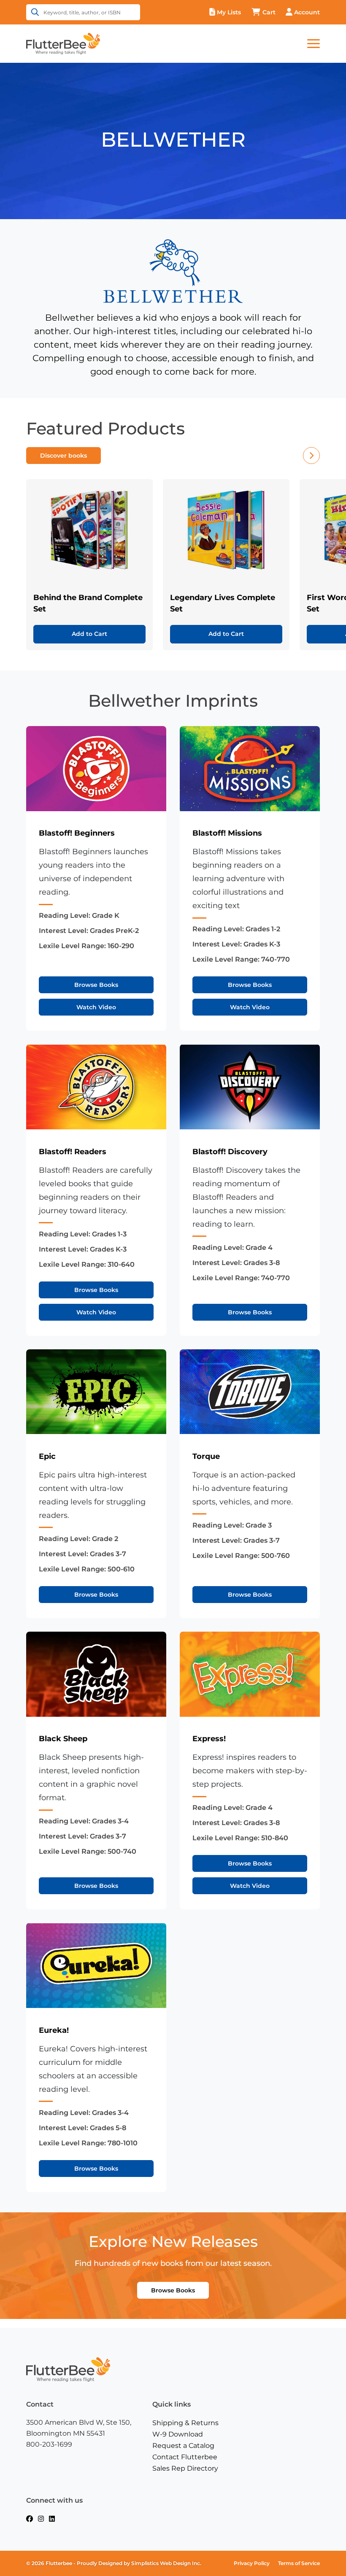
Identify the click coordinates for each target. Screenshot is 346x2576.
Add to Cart (89, 634)
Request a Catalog (183, 2446)
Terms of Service (299, 2563)
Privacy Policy (252, 2563)
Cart (269, 12)
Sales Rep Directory (185, 2468)
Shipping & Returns (185, 2423)
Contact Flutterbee (185, 2457)
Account (307, 12)
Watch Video (96, 1007)
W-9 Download (178, 2434)
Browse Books (96, 985)
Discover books (64, 456)
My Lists (229, 12)
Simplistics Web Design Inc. (166, 2563)
